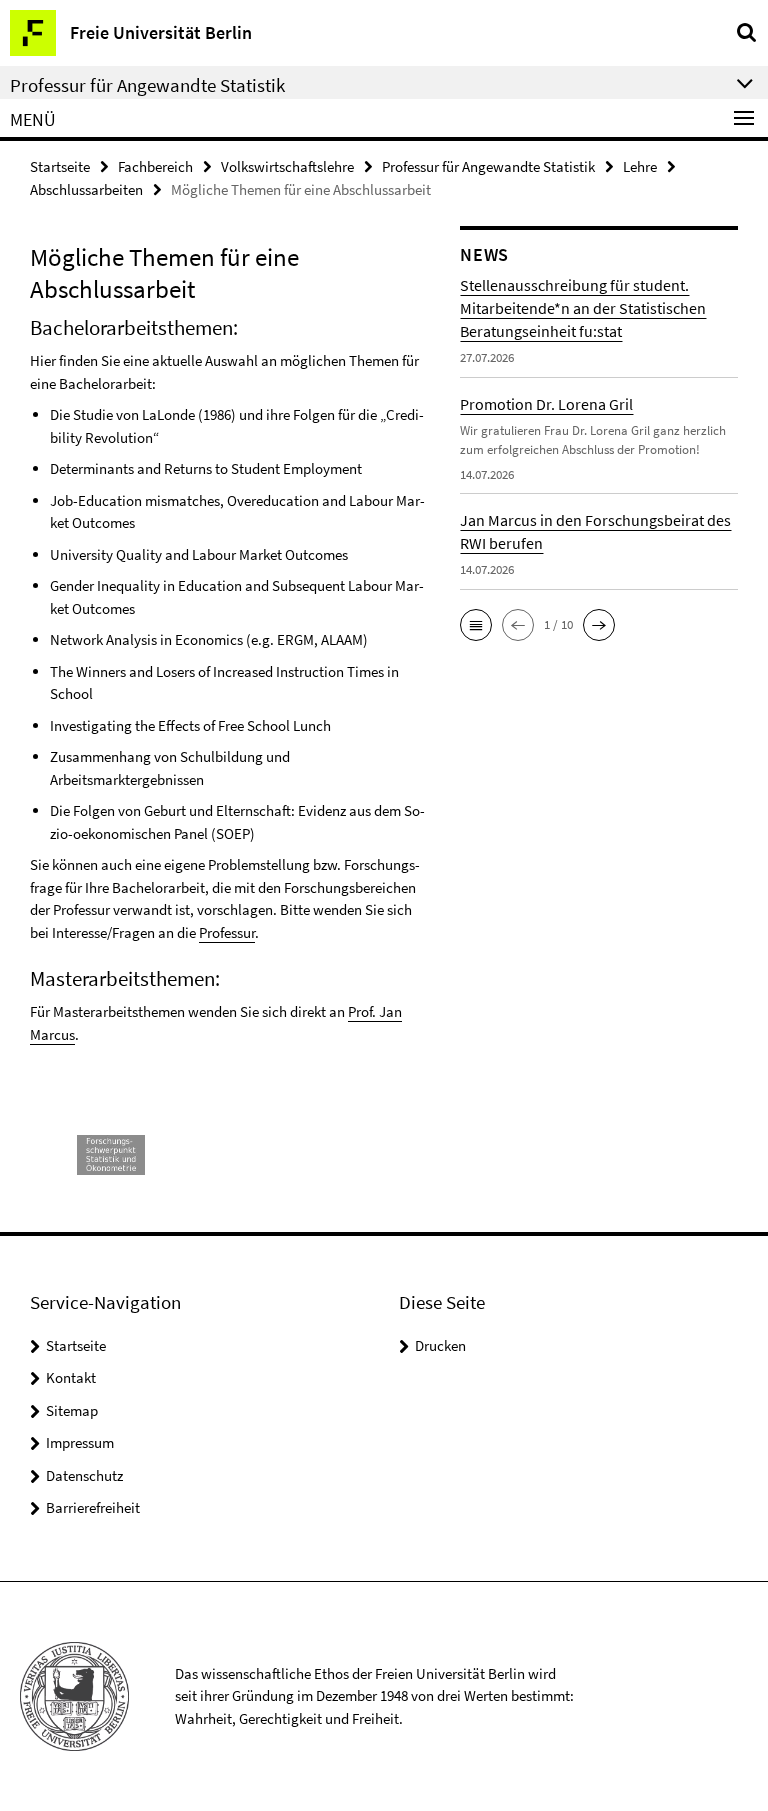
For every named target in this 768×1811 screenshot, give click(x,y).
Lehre (640, 166)
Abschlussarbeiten (86, 189)
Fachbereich (155, 166)
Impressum (80, 1442)
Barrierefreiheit (93, 1507)
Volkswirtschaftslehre (287, 166)
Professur (227, 932)
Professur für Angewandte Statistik (488, 166)
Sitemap (72, 1410)
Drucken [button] (440, 1345)
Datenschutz (84, 1475)
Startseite (60, 166)
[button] (476, 625)
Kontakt (71, 1377)
